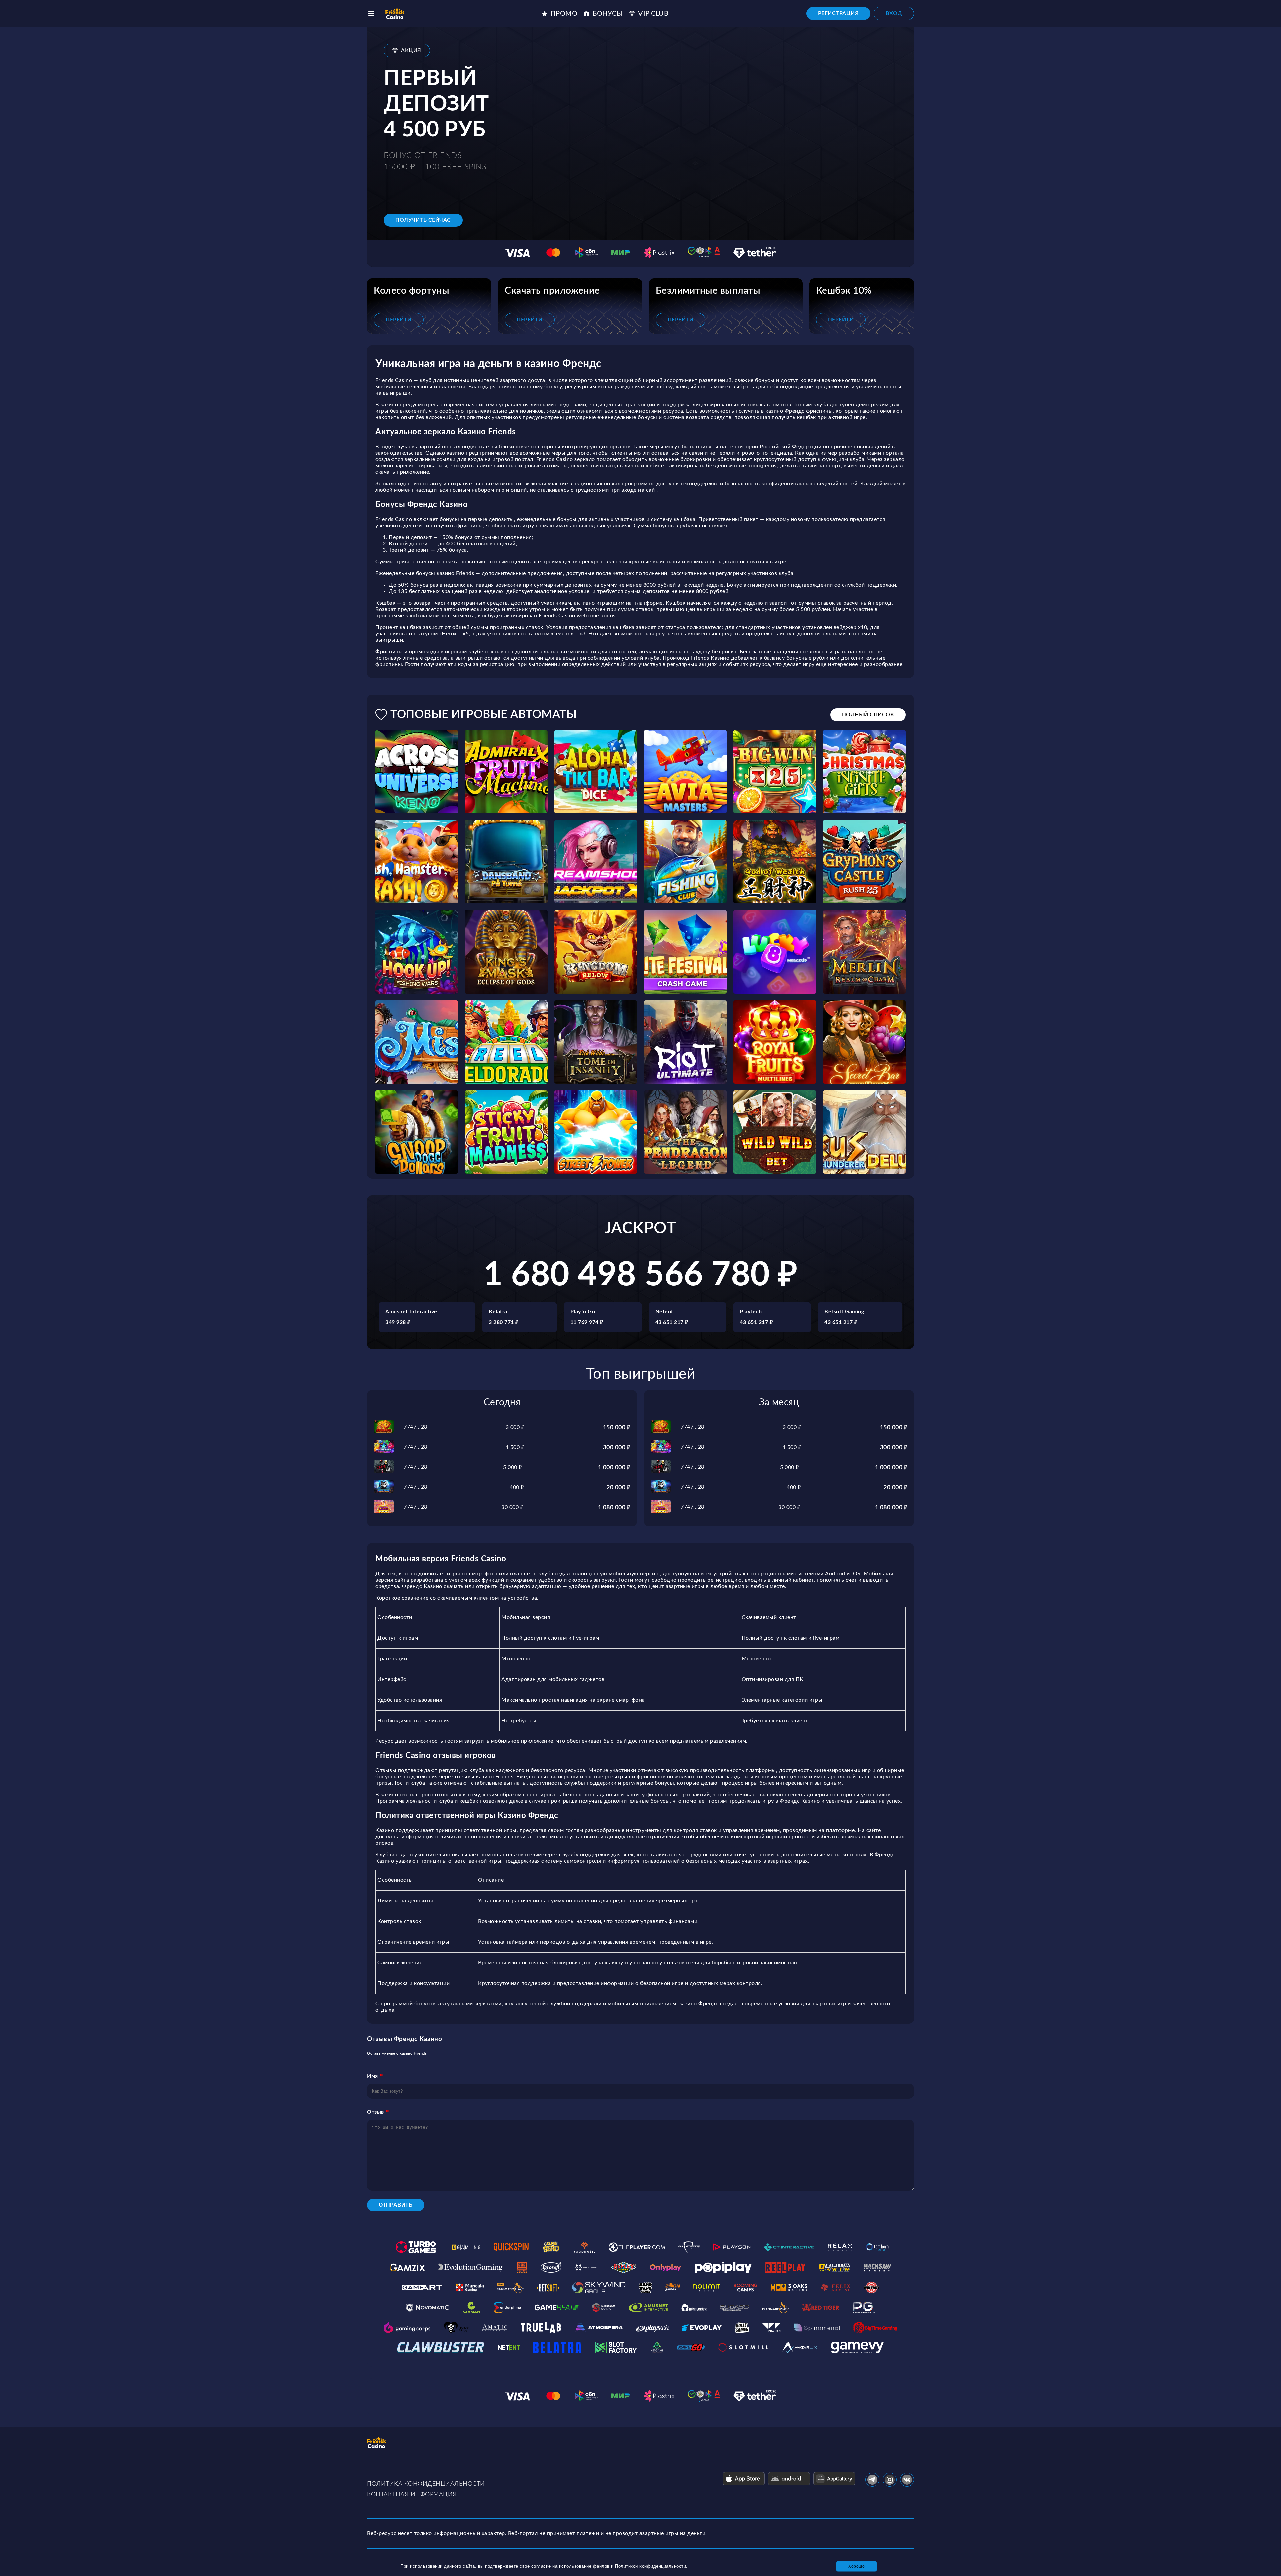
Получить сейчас (423, 220)
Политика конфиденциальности (426, 2484)
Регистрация (838, 13)
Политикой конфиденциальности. (651, 2566)
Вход (894, 13)
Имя (372, 2076)
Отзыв (375, 2112)
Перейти (399, 320)
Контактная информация (412, 2495)
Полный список (868, 715)
